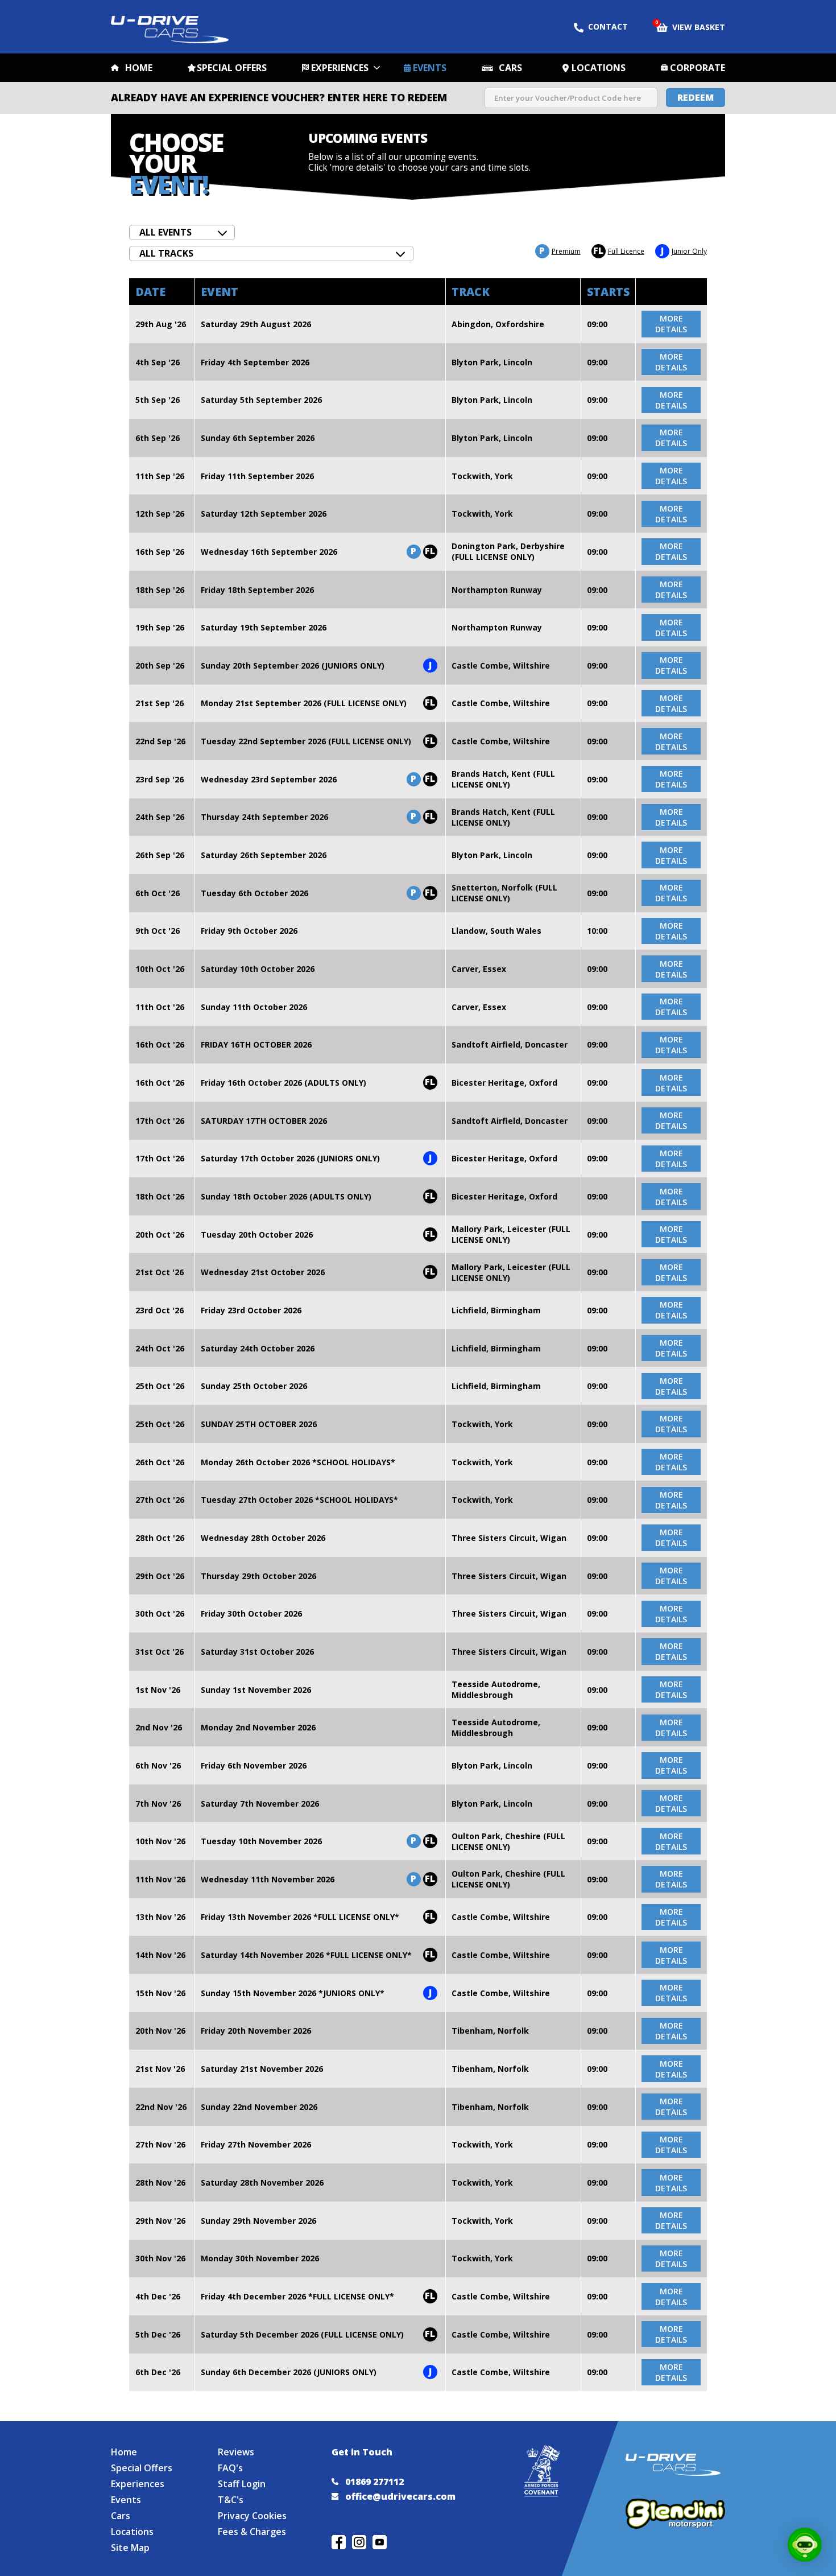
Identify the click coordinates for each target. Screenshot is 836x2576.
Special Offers (232, 68)
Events (430, 68)
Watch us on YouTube (380, 2542)
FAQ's (230, 2468)
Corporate (698, 68)
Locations (599, 68)
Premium (560, 251)
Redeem (696, 97)
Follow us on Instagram (359, 2542)
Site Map (130, 2548)
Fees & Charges (252, 2532)
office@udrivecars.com (400, 2496)
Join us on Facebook (339, 2542)
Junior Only (684, 251)
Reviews (236, 2452)
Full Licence (619, 251)
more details (671, 324)
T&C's (231, 2500)
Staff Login (242, 2484)
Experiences (340, 68)
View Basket (691, 26)
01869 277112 (374, 2482)
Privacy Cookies (252, 2516)
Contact (608, 26)
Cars (510, 68)
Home (139, 68)
